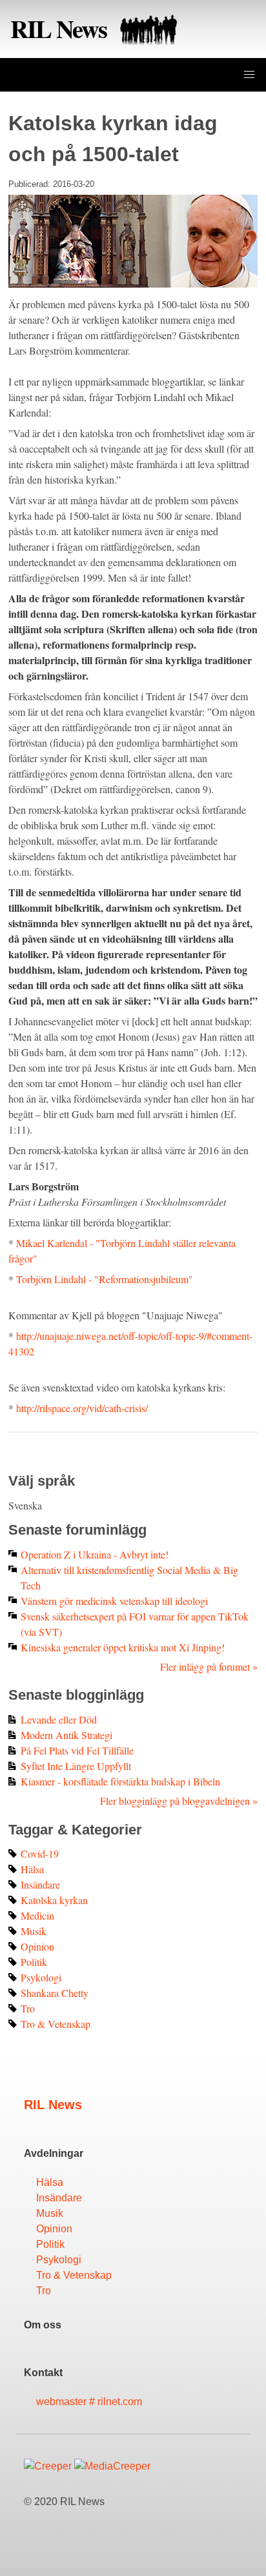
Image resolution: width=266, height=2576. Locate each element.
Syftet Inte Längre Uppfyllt (76, 1766)
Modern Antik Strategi (66, 1735)
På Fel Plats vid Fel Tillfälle (77, 1750)
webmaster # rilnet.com (89, 2402)
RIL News (61, 28)
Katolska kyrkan (54, 1900)
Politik (34, 1962)
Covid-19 (40, 1853)
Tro (28, 2008)
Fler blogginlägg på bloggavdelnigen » (179, 1801)
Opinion (37, 1946)
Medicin (37, 1915)
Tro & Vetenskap (56, 2024)
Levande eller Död (59, 1719)
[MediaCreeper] (112, 2466)
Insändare (40, 1884)
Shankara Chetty (55, 1993)
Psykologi (41, 1977)
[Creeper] (48, 2466)
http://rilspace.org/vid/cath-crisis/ (82, 1408)
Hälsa (32, 1869)
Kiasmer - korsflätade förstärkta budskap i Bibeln (120, 1781)
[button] (249, 75)
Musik (34, 1931)
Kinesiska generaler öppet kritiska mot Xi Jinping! (123, 1647)
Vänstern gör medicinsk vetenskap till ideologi (114, 1601)
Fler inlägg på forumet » (209, 1667)
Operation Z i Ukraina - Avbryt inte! (95, 1554)
